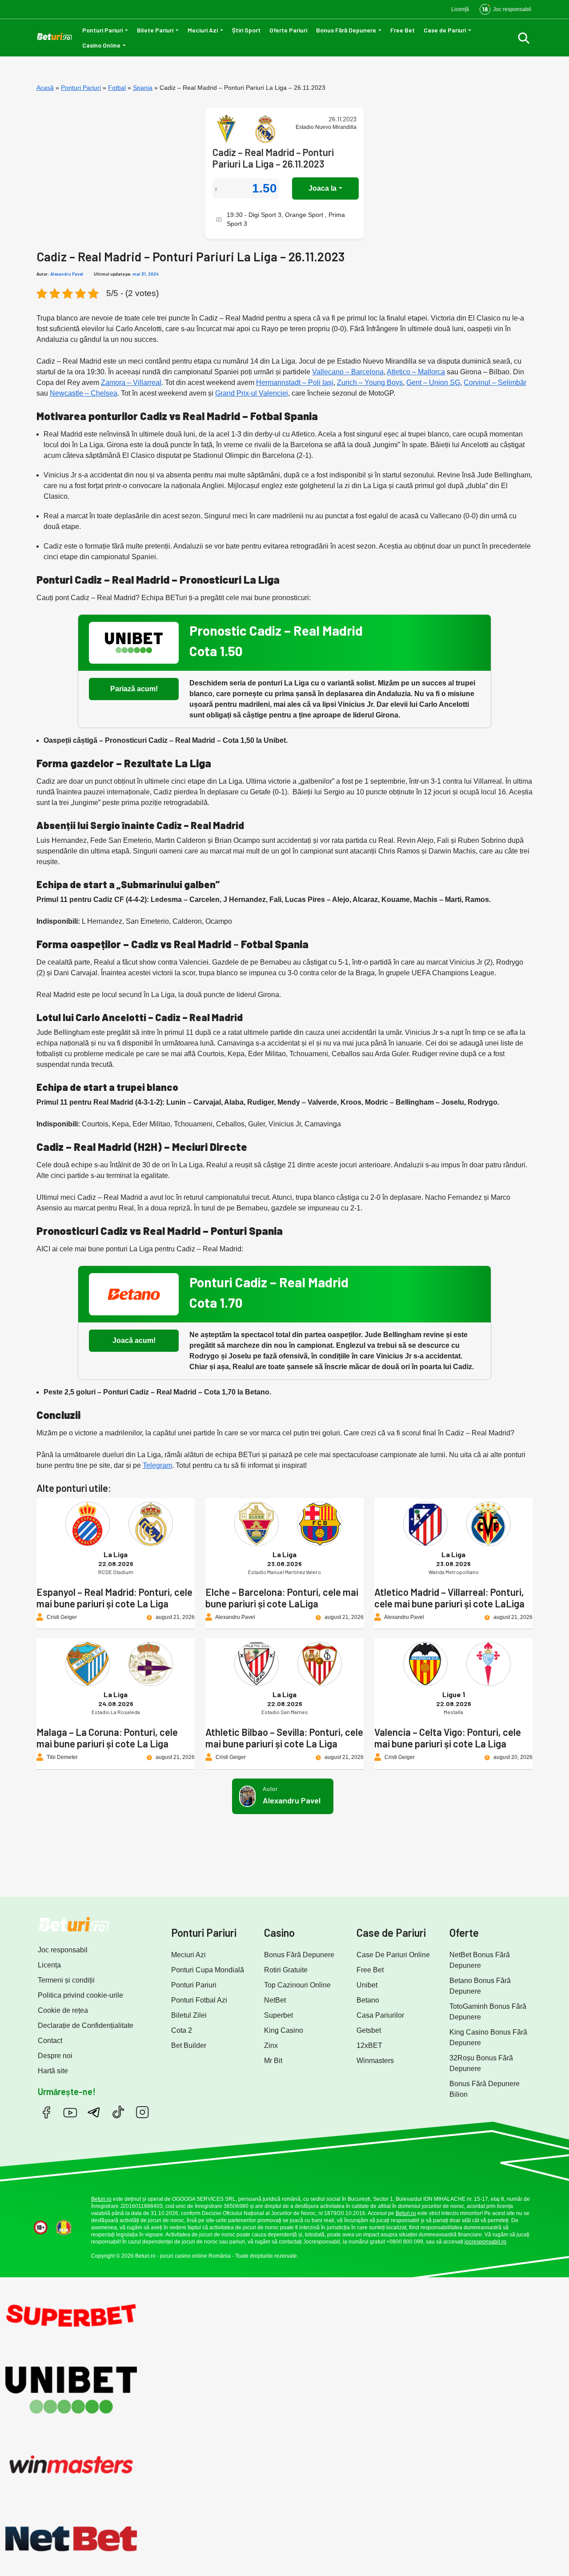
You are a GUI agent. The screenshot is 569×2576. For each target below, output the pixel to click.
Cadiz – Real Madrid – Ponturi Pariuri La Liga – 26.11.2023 (273, 158)
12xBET (369, 2045)
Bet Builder (189, 2045)
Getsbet (369, 2030)
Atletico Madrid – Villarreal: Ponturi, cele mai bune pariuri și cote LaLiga (449, 1598)
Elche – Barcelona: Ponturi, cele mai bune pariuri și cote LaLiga (282, 1598)
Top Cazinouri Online (297, 1985)
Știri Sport (246, 30)
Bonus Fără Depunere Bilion (485, 2089)
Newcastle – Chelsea (84, 393)
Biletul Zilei (189, 2015)
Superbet (278, 2015)
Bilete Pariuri (155, 30)
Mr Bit (273, 2061)
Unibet (367, 1985)
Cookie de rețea (63, 2010)
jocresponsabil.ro (485, 2242)
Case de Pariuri (445, 30)
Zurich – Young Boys (370, 383)
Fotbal (117, 88)
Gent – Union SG (433, 383)
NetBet (275, 2000)
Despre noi (55, 2056)
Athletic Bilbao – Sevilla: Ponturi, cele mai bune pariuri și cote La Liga (284, 1738)
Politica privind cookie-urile (80, 1995)
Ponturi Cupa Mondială (208, 1970)
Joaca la (323, 188)
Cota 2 (182, 2030)
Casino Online (101, 45)
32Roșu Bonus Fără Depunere (481, 2063)
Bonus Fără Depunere (346, 30)
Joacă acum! (134, 1340)
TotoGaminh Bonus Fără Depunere (488, 2012)
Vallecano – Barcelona (348, 372)
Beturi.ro (101, 2199)
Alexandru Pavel (67, 274)
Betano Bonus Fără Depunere (480, 1986)
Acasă (45, 88)
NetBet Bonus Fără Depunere (480, 1960)
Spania (143, 88)
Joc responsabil (63, 1950)
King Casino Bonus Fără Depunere (488, 2037)
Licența (49, 1965)
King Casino (284, 2030)
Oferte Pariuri (288, 30)
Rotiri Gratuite (286, 1970)
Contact (50, 2041)
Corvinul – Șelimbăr (495, 383)
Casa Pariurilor (380, 2015)
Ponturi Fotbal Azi (199, 2000)
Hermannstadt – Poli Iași (295, 383)
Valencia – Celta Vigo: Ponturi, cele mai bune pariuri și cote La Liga (448, 1738)
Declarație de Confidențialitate (86, 2025)
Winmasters (375, 2061)
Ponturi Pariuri (102, 30)
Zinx (271, 2045)
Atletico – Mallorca (416, 372)
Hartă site (53, 2071)
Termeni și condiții (66, 1980)
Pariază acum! (134, 689)
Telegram (157, 1465)
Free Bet (403, 30)
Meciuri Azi (203, 30)
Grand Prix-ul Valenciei (252, 393)
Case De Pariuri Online (393, 1955)
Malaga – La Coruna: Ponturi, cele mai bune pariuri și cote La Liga (107, 1738)
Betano (368, 2000)
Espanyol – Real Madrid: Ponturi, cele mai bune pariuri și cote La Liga (114, 1598)
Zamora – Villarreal (131, 383)
